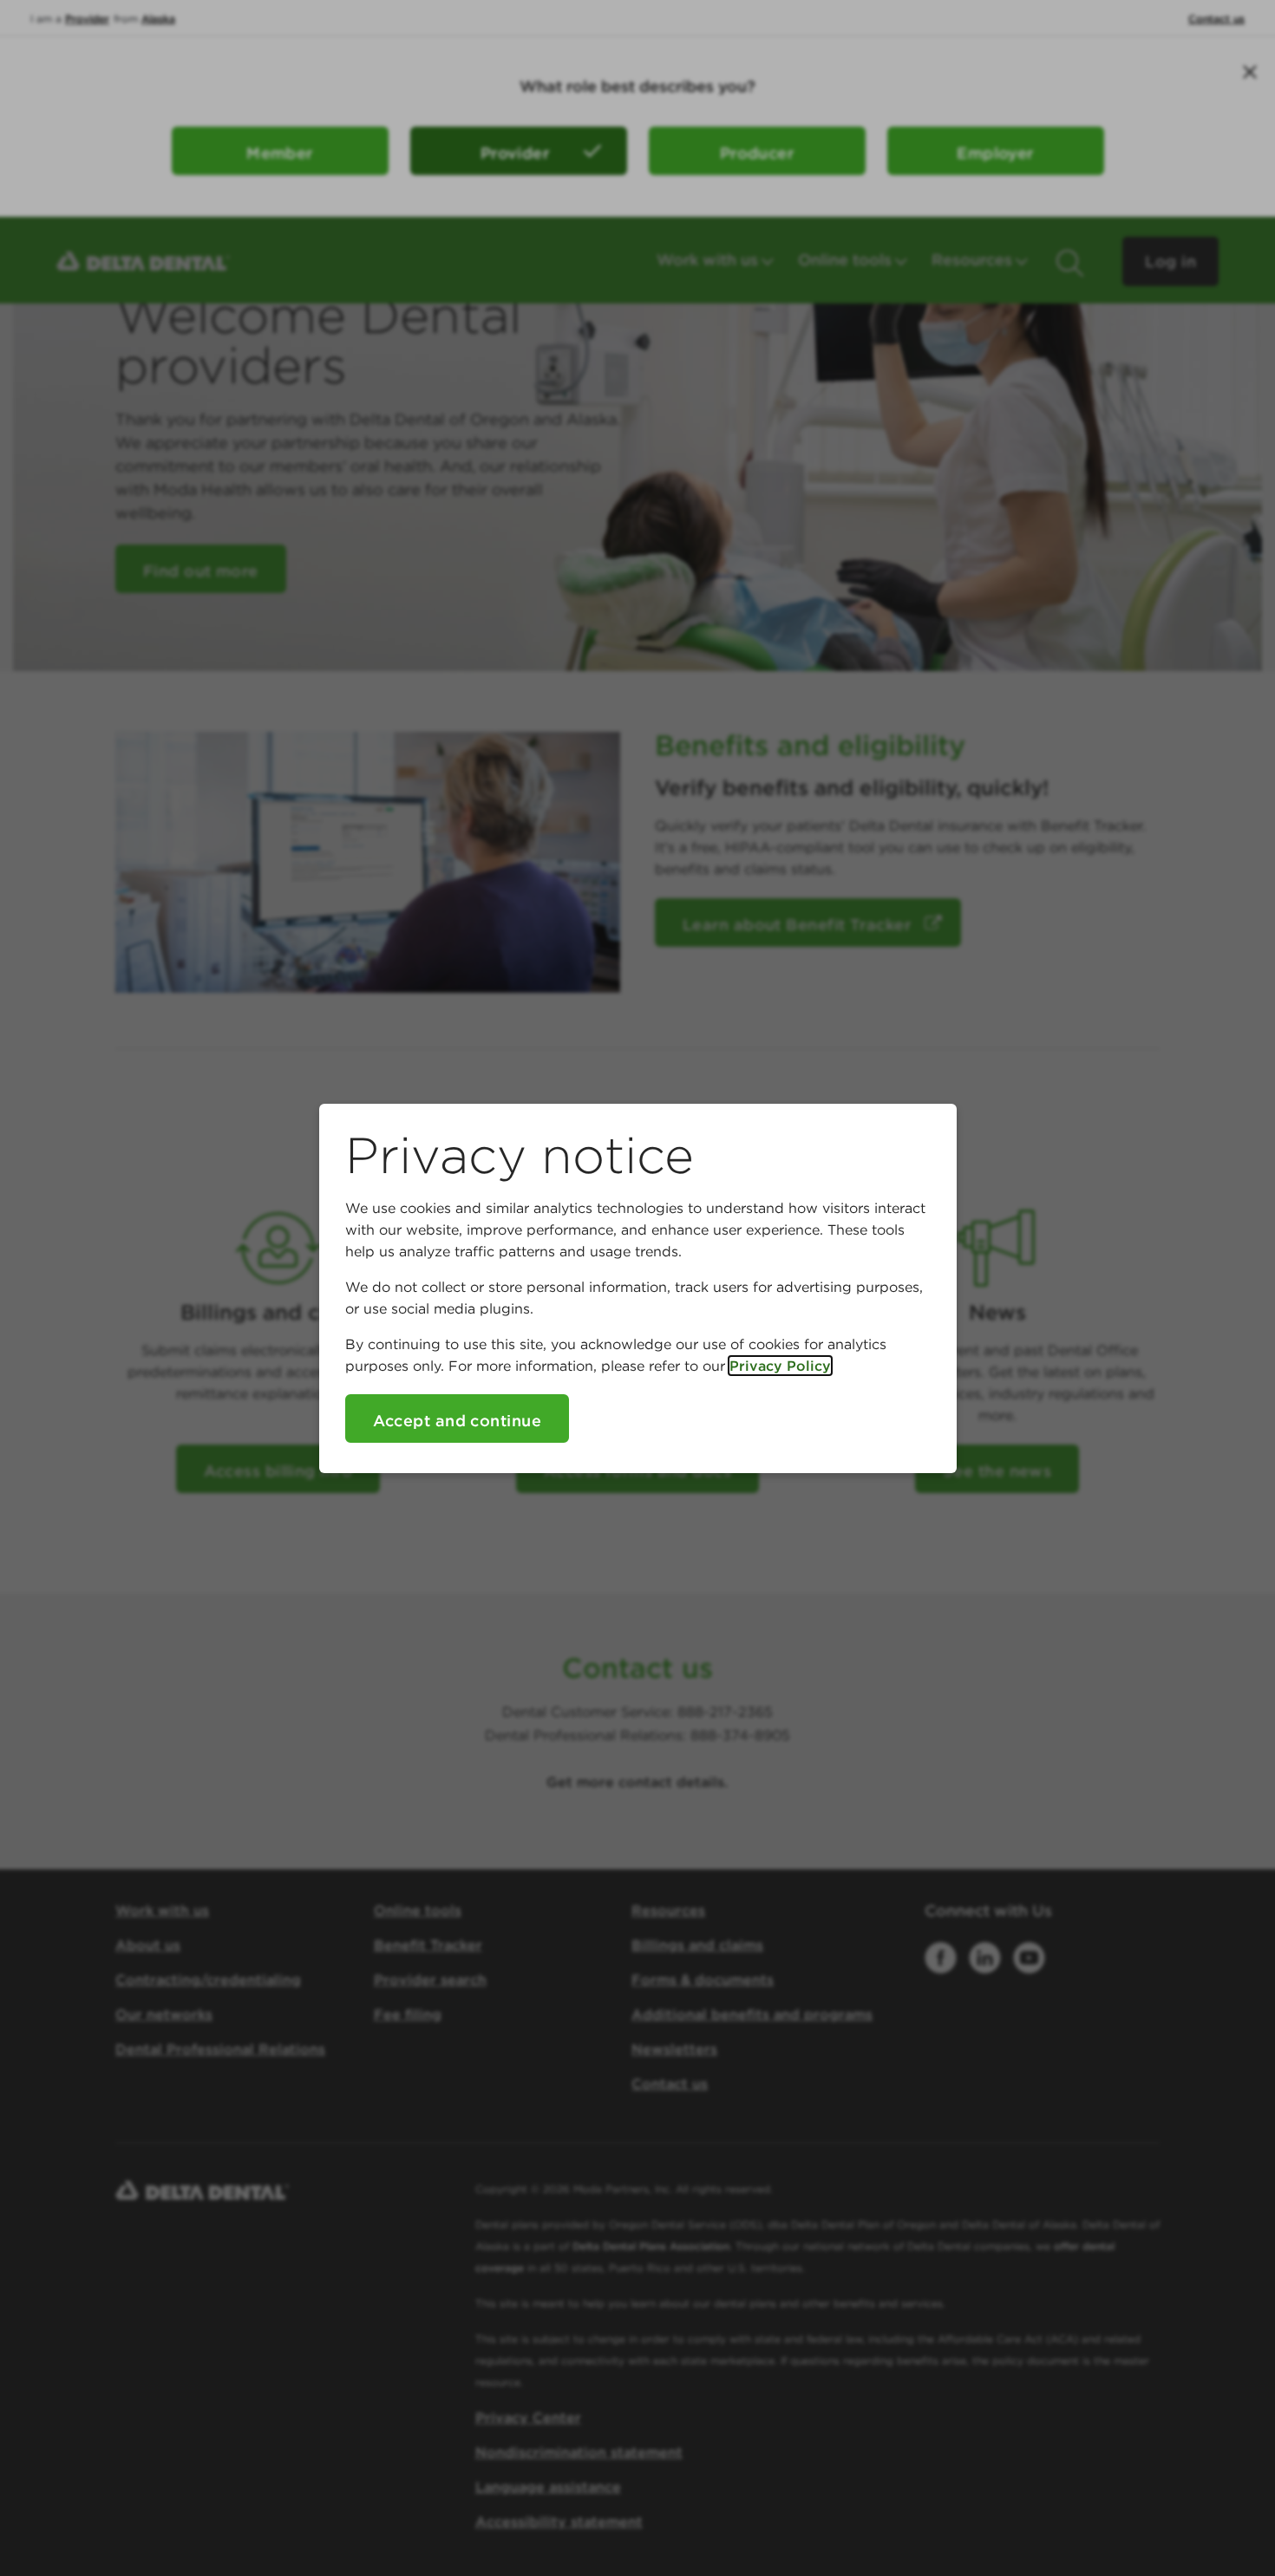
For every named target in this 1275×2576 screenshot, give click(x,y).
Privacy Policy (780, 1366)
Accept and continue (458, 1421)
